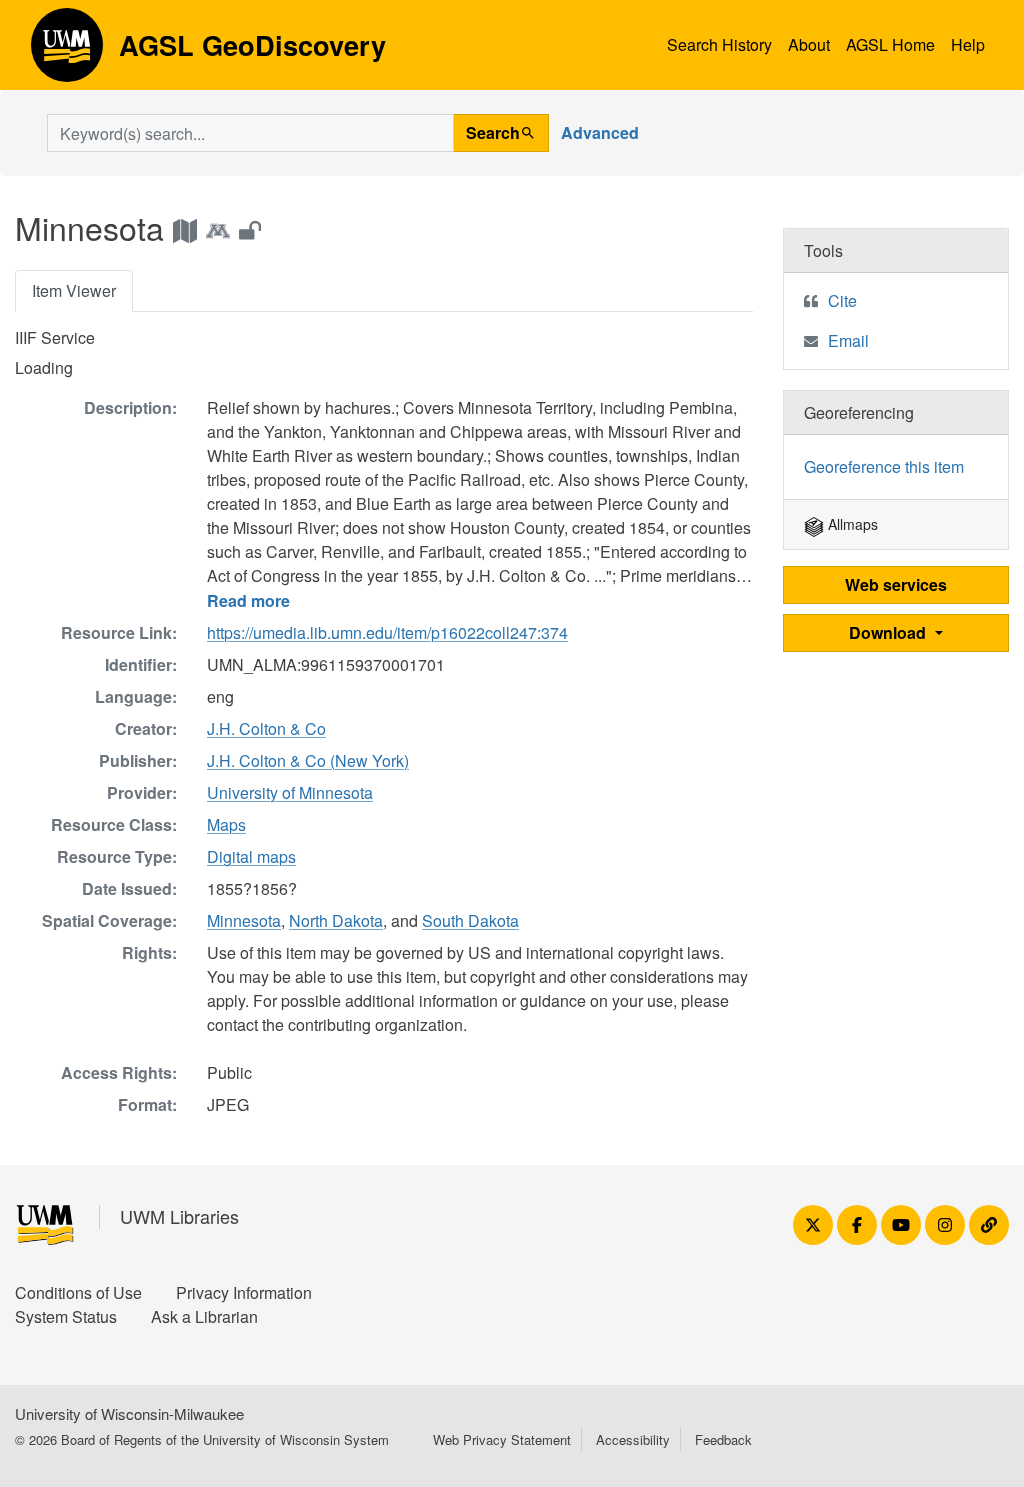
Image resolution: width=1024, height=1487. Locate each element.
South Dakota (470, 920)
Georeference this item (884, 466)
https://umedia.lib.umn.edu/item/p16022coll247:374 (387, 632)
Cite (842, 300)
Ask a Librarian (204, 1316)
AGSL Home (890, 44)
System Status (66, 1316)
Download (889, 632)
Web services (896, 584)
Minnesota (244, 920)
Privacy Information (244, 1292)
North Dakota (336, 920)
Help (968, 44)
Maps (226, 824)
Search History (719, 44)
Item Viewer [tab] (74, 290)
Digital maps (251, 856)
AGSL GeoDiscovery (67, 52)
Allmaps (851, 524)
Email (848, 340)
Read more (248, 600)
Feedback (723, 1439)
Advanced (600, 132)
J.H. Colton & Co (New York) (308, 760)
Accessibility (633, 1439)
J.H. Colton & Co (266, 728)
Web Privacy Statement (502, 1439)
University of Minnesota (290, 792)
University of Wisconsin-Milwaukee (129, 1413)
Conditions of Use (78, 1292)
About (809, 44)
